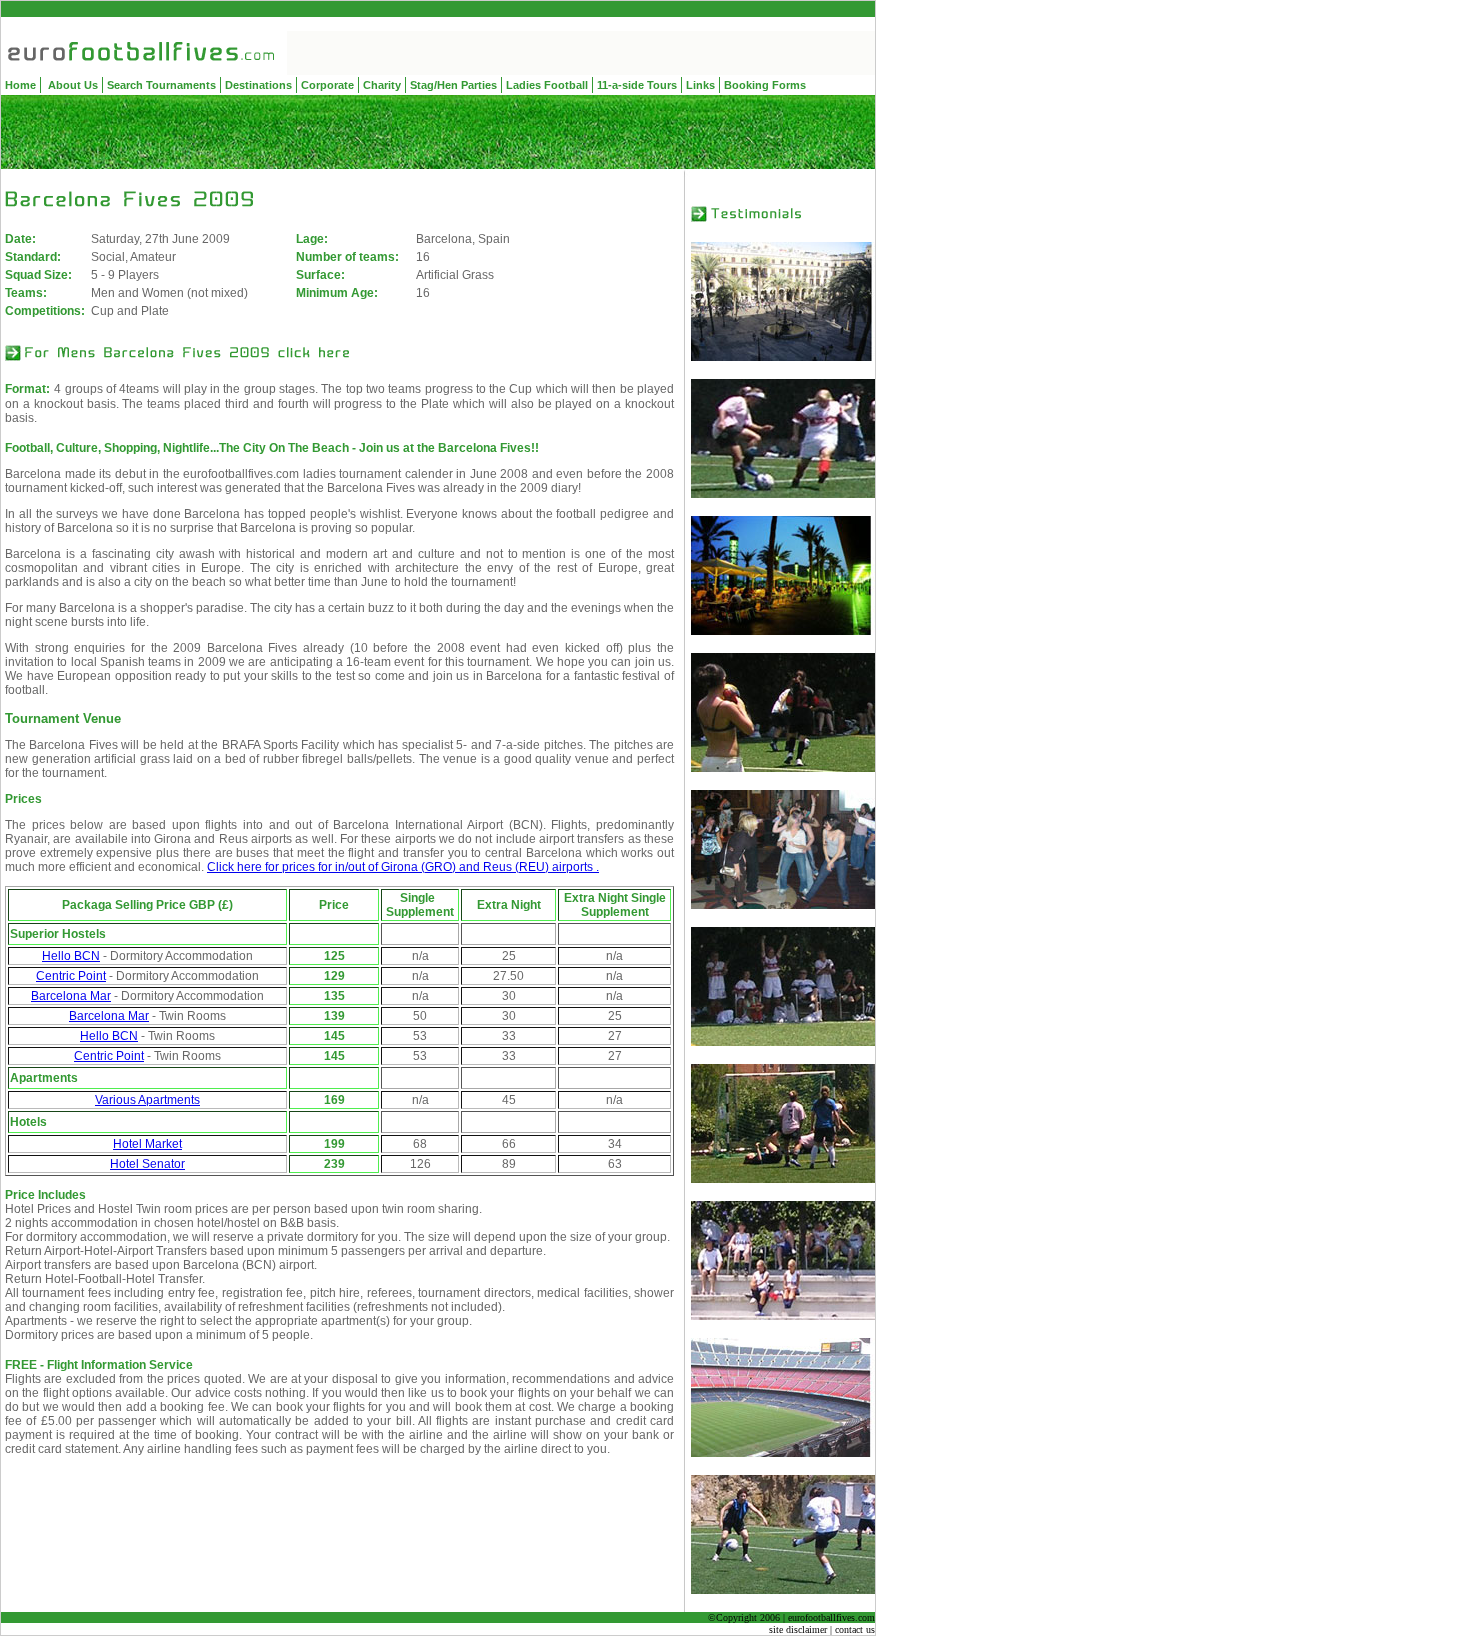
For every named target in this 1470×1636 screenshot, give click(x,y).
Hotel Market (147, 1144)
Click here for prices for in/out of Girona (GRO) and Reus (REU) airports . (403, 867)
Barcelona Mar (71, 996)
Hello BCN (71, 956)
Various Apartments (147, 1100)
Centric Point (71, 976)
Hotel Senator (147, 1164)
